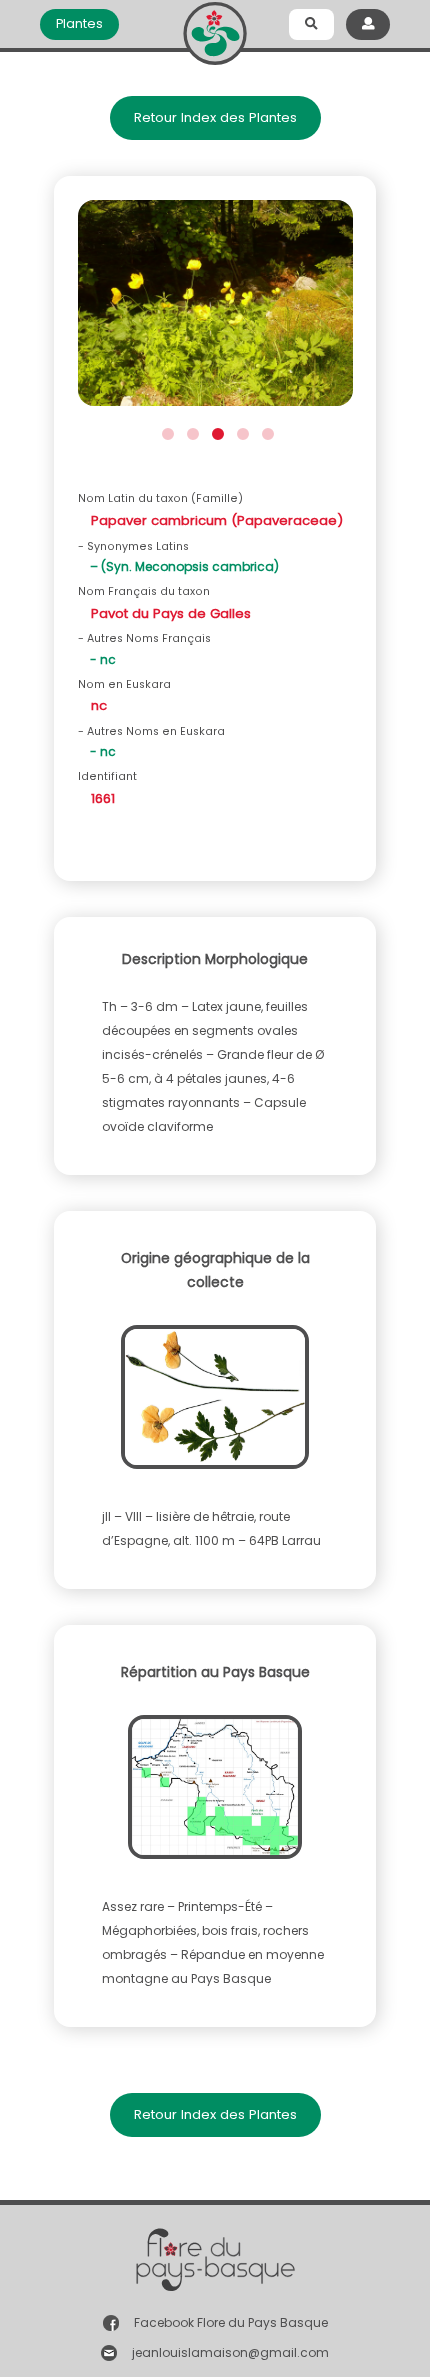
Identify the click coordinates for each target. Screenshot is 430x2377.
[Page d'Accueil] (215, 29)
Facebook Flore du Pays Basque (231, 2322)
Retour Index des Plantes (215, 117)
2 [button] (190, 431)
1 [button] (165, 431)
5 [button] (265, 431)
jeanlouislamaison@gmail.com (230, 2352)
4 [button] (240, 431)
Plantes (79, 23)
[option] (215, 309)
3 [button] (215, 431)
